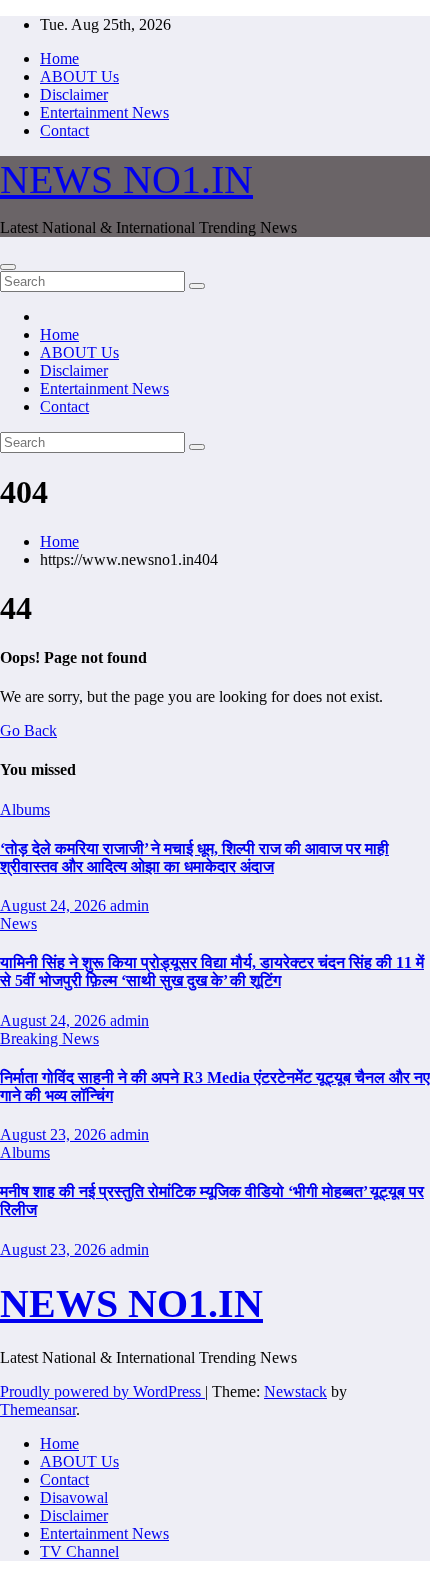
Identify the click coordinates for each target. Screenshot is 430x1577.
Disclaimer (74, 94)
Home (59, 58)
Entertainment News (104, 112)
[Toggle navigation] (8, 267)
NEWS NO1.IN (126, 179)
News (18, 923)
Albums (25, 809)
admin (129, 905)
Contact (64, 130)
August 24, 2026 (55, 905)
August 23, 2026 (55, 1134)
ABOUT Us (79, 76)
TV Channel (79, 1551)
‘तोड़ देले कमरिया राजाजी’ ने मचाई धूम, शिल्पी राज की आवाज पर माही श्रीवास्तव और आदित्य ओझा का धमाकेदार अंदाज (194, 857)
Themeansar (38, 1409)
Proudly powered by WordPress (102, 1391)
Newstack (295, 1391)
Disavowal (74, 1497)
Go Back (28, 730)
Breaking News (49, 1038)
